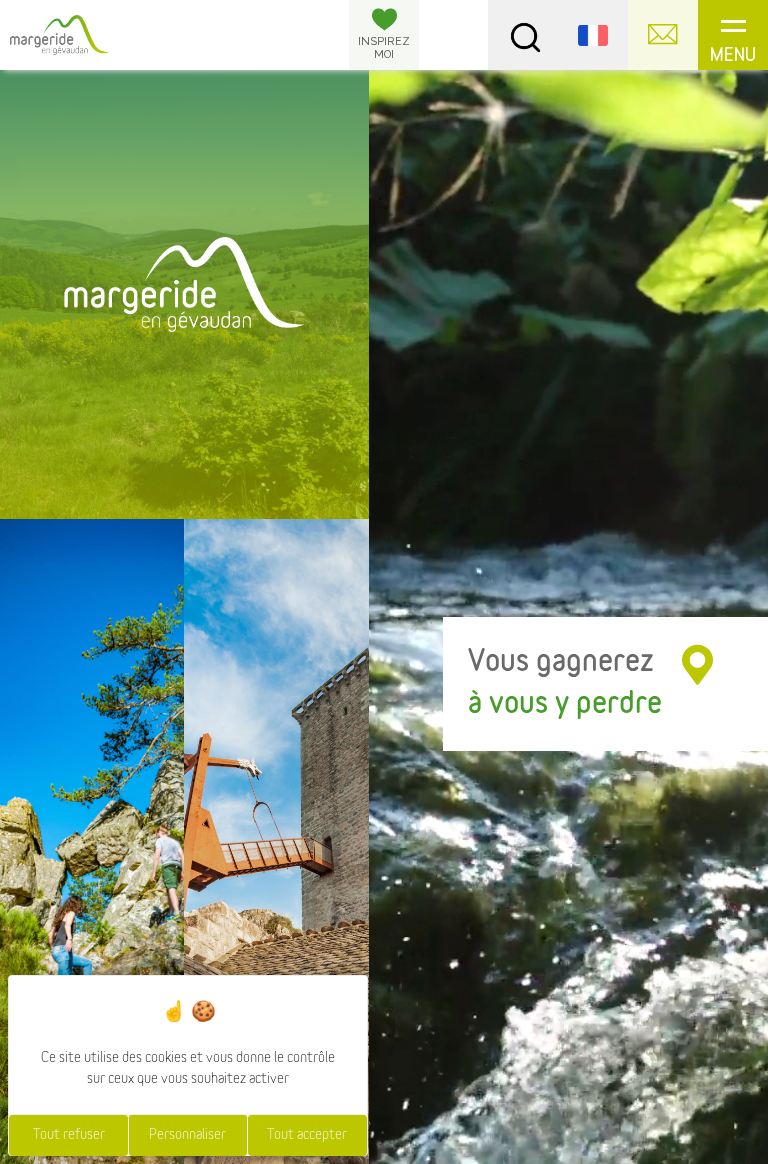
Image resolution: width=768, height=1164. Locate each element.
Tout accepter (307, 1135)
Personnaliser (187, 1135)
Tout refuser (69, 1135)
